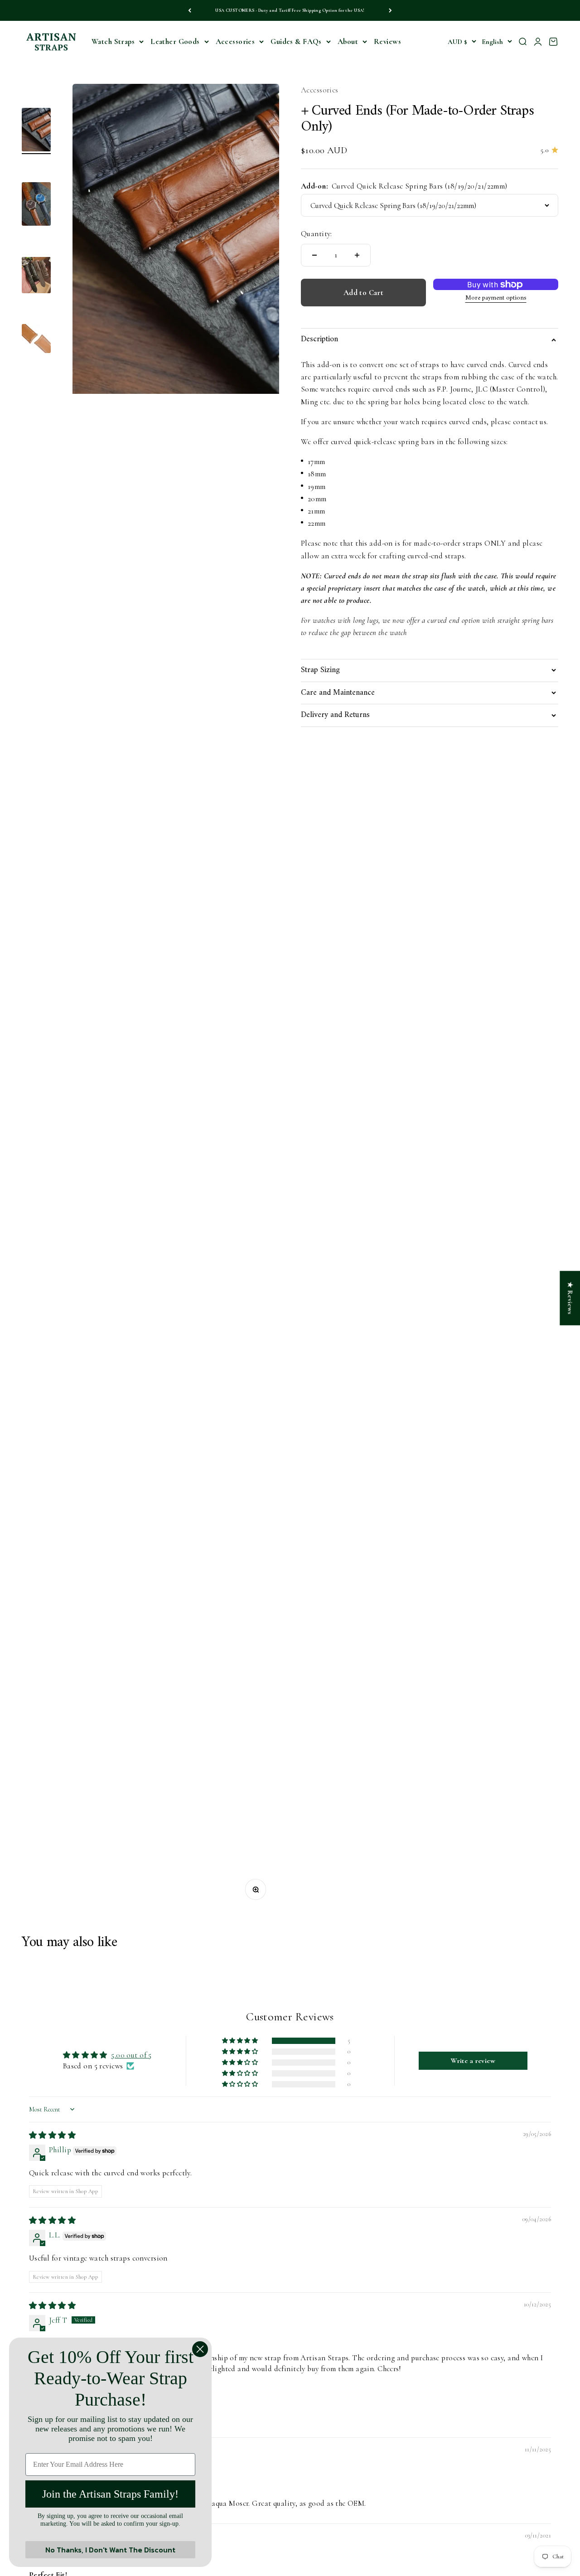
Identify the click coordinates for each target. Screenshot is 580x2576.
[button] (241, 2041)
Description (319, 339)
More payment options (496, 298)
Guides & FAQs (296, 41)
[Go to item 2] (36, 205)
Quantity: (317, 234)
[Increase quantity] (357, 255)
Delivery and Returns (335, 715)
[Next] (390, 10)
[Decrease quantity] (314, 255)
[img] (52, 2135)
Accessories (235, 41)
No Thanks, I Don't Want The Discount (110, 2550)
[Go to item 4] (36, 340)
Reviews (387, 41)
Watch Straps (113, 41)
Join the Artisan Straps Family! (110, 2494)
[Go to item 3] (36, 276)
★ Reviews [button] (570, 1298)
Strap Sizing (320, 670)
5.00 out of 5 (131, 2055)
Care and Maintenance (338, 693)
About (348, 41)
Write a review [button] (473, 2061)
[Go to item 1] (36, 131)
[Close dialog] (200, 2349)
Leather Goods (175, 41)
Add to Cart (364, 293)
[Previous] (190, 10)
